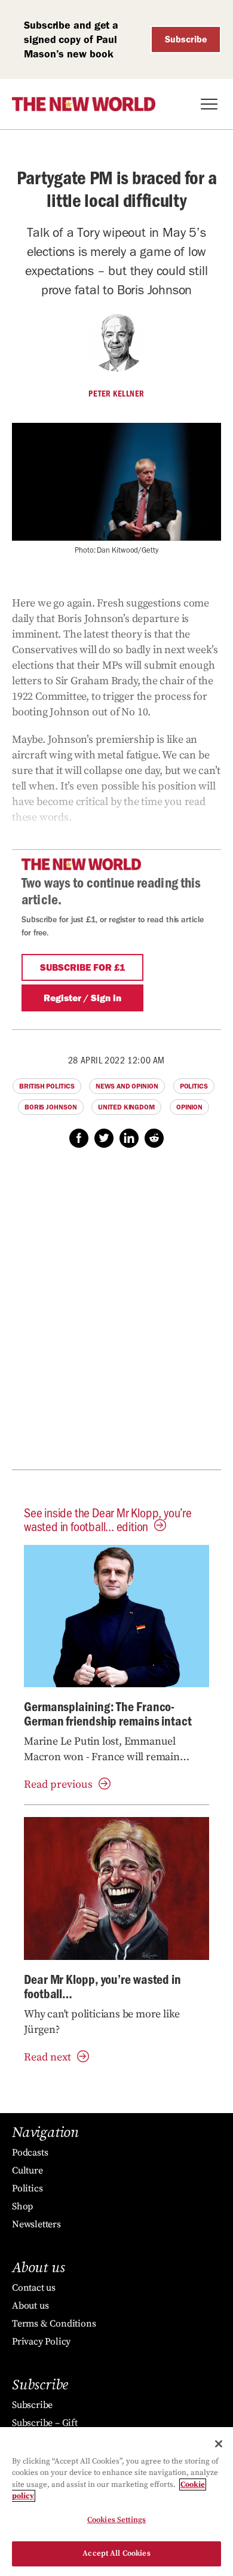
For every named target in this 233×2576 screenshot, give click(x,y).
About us (30, 2306)
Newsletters (36, 2224)
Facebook (79, 1138)
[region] (116, 2502)
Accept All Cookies (116, 2553)
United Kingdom (126, 1107)
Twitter (104, 1138)
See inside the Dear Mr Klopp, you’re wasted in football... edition (108, 1519)
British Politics (47, 1086)
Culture (27, 2170)
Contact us (34, 2288)
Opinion (189, 1107)
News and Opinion (127, 1086)
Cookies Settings (116, 2520)
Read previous (58, 1784)
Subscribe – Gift (45, 2423)
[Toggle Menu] (209, 104)
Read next (47, 2057)
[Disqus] (116, 1315)
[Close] (219, 2444)
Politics (194, 1086)
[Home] (84, 104)
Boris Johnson (51, 1107)
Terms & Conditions (54, 2324)
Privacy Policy (41, 2342)
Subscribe (186, 39)
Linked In (129, 1138)
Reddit (154, 1138)
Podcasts (30, 2153)
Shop (22, 2206)
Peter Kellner (116, 394)
